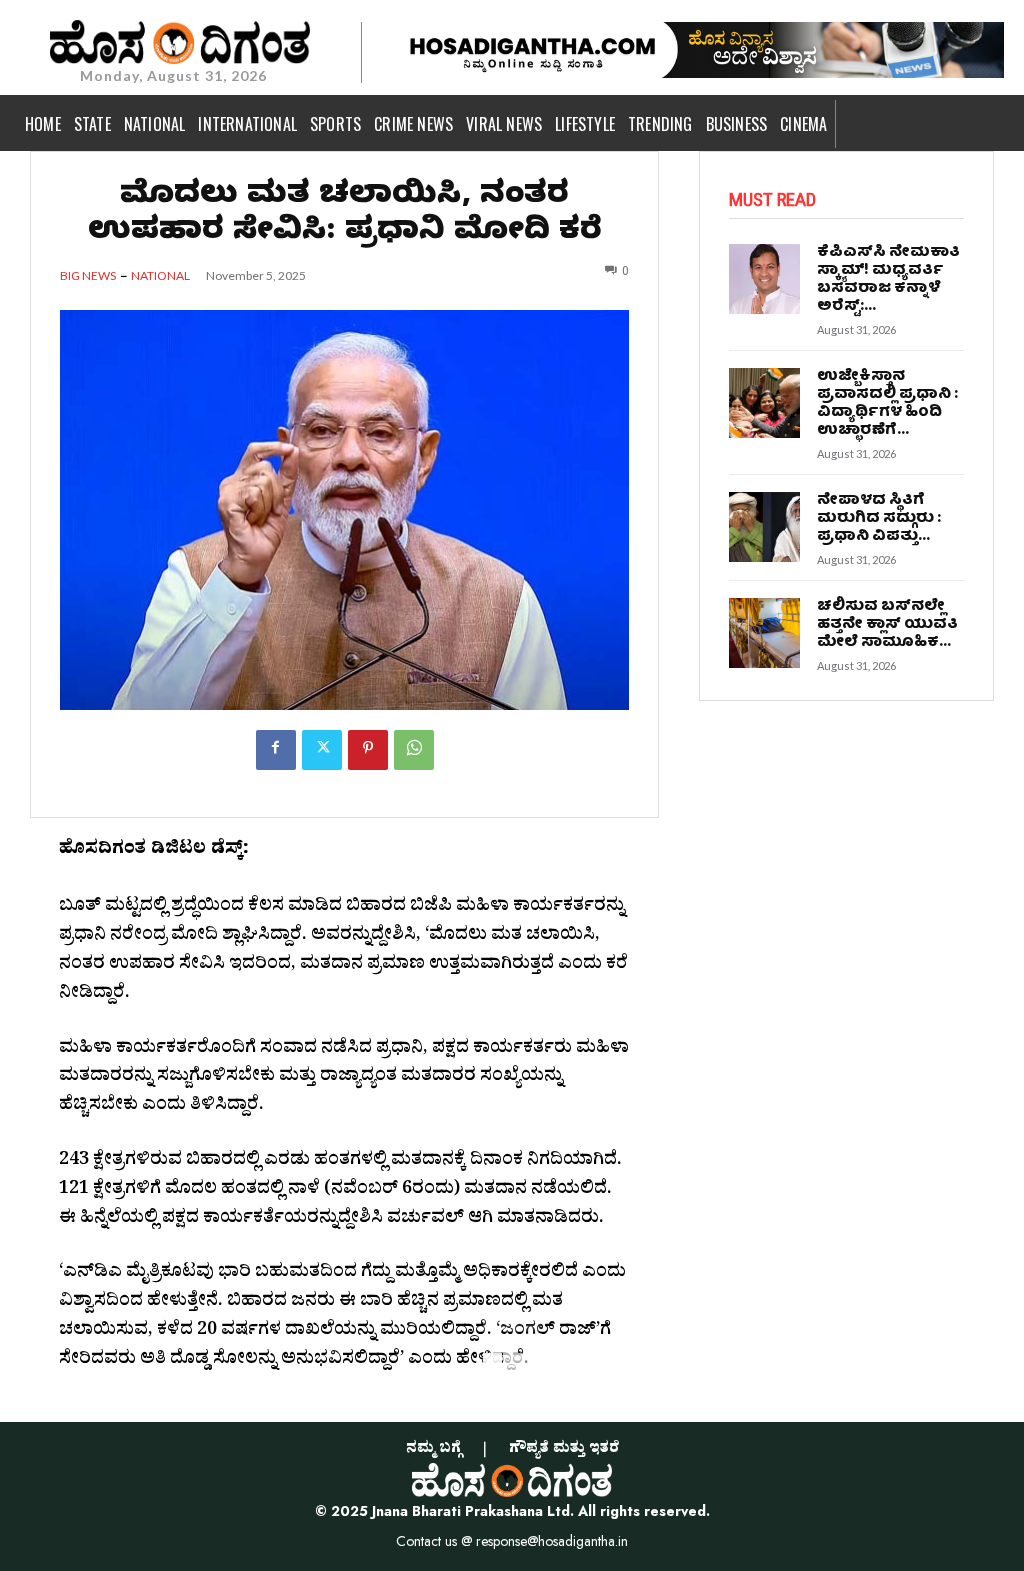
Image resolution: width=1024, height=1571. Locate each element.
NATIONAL (160, 276)
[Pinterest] (368, 750)
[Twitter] (322, 750)
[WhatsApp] (414, 750)
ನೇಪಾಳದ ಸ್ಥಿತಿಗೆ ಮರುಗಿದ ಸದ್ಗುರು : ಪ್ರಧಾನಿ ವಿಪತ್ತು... (879, 519)
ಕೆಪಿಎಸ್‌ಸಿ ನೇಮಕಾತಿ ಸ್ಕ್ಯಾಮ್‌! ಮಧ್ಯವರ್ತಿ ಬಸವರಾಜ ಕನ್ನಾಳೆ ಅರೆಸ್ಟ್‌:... (888, 280)
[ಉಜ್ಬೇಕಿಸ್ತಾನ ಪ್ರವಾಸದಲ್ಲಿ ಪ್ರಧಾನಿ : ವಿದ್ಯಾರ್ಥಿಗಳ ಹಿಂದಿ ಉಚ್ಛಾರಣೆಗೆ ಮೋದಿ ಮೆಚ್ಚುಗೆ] (764, 403)
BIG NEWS (88, 276)
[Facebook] (276, 750)
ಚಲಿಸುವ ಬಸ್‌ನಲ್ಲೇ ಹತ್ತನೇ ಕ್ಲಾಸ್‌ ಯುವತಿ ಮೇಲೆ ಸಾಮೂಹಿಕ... (887, 625)
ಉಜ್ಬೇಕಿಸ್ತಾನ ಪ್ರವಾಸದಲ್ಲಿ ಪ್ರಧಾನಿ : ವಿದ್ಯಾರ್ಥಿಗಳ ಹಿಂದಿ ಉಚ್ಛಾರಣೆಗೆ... (887, 404)
